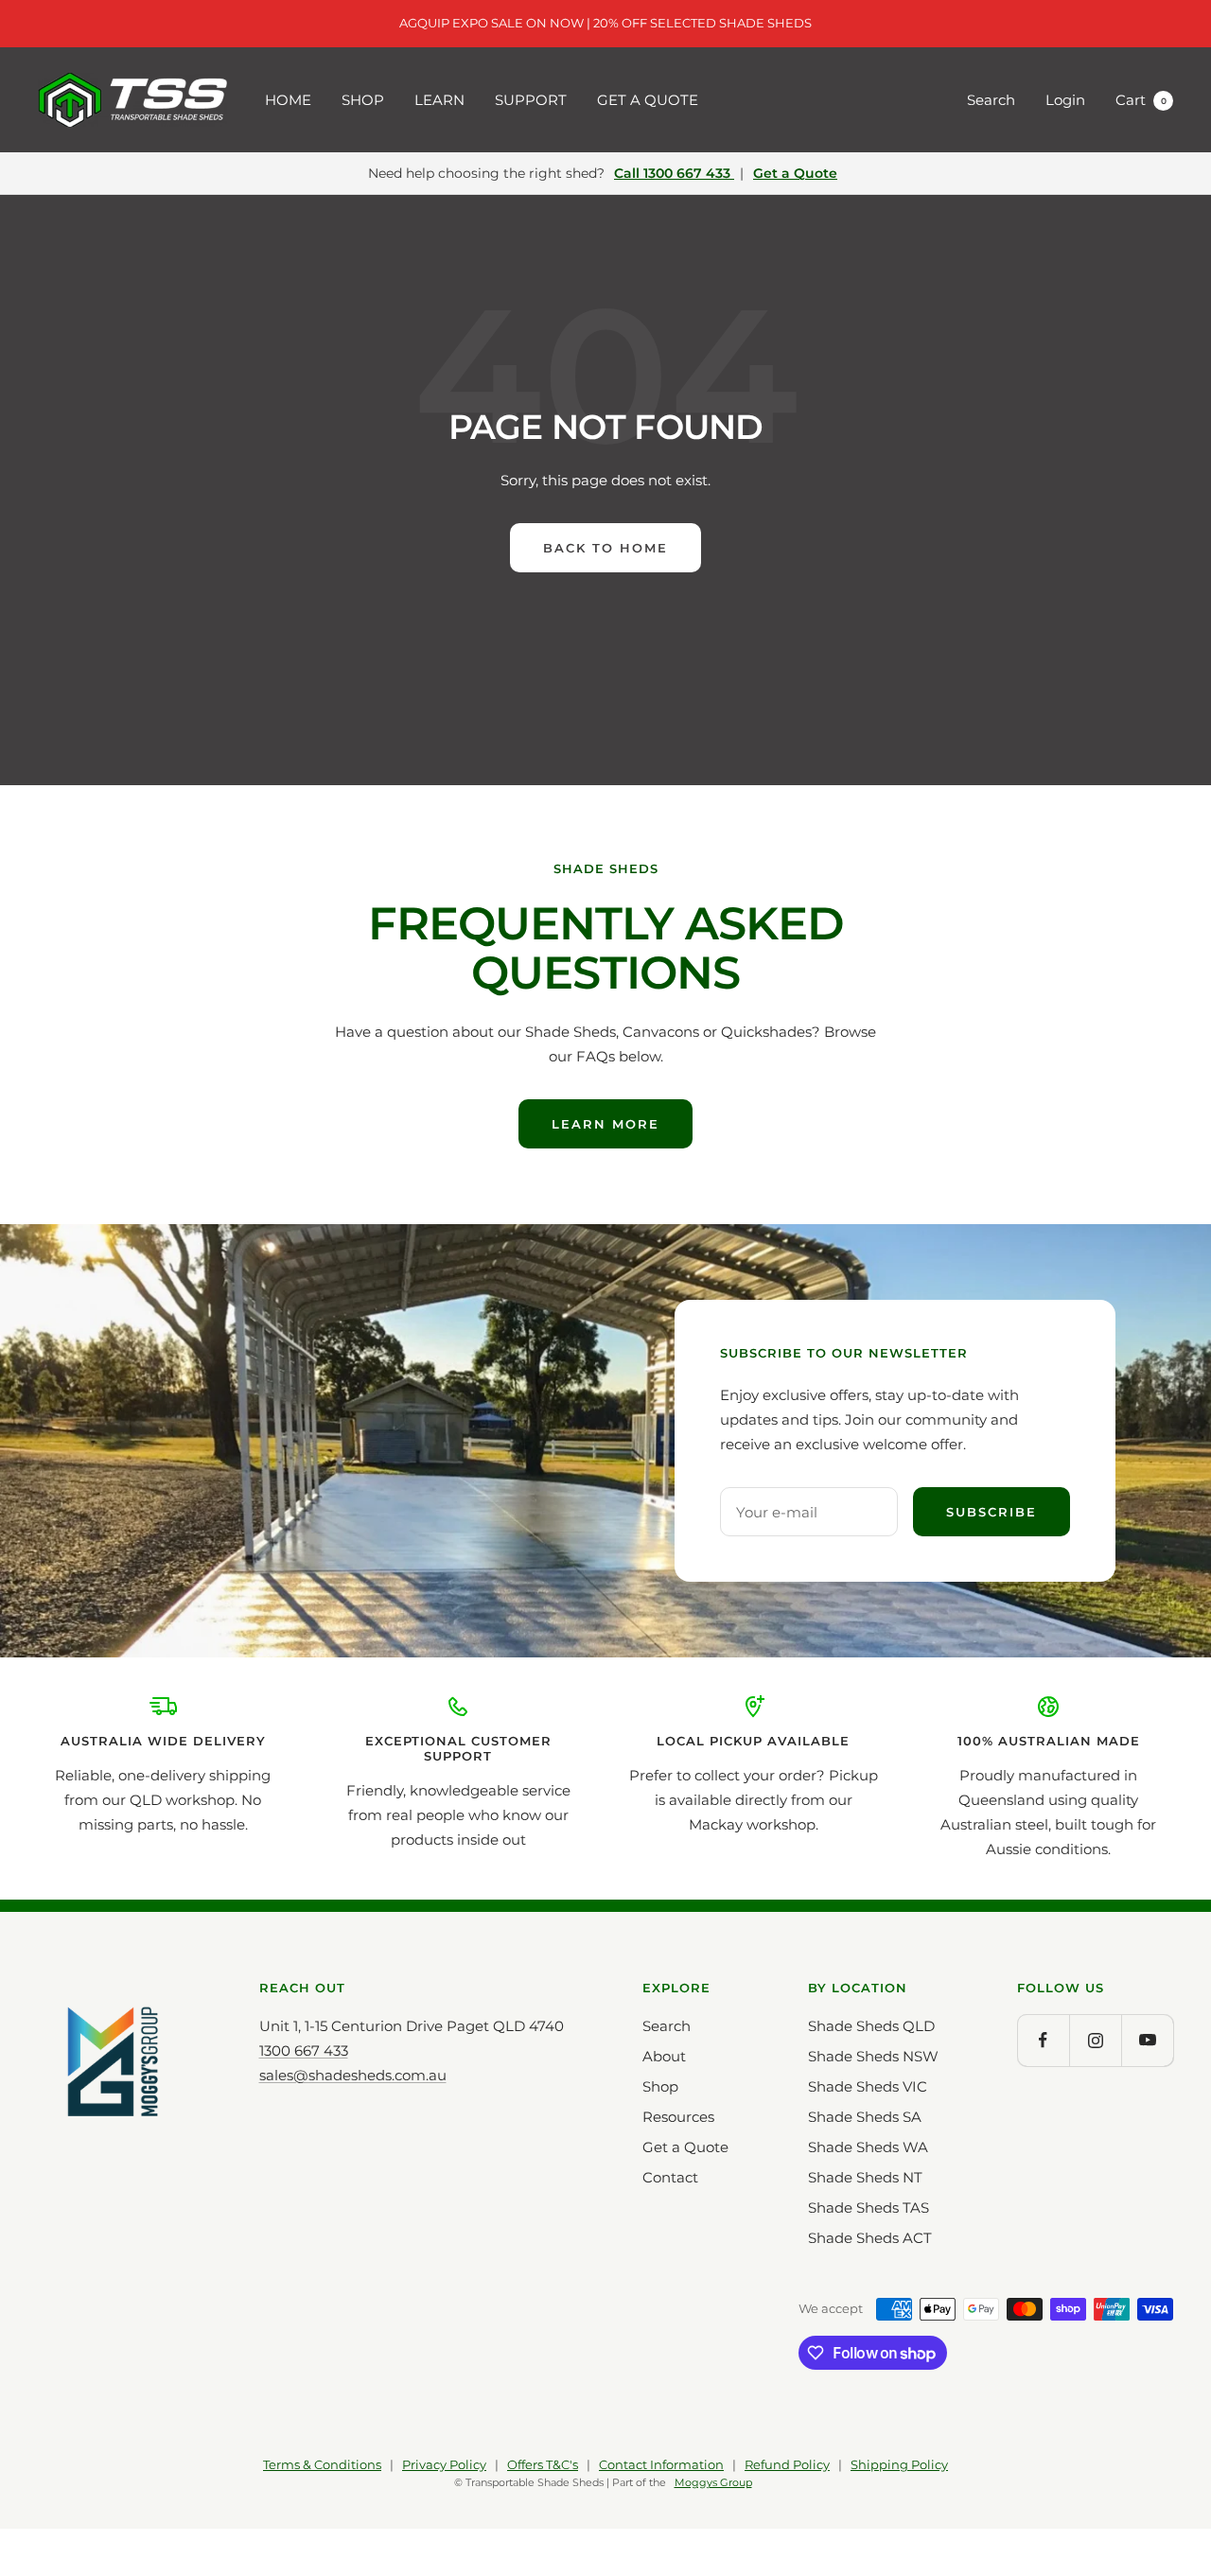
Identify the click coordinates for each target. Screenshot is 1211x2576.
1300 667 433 (304, 2050)
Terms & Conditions (322, 2464)
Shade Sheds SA (865, 2117)
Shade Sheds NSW (873, 2056)
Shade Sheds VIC (868, 2086)
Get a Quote (795, 173)
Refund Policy (787, 2464)
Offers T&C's (543, 2464)
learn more (605, 1124)
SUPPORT (531, 100)
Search (991, 100)
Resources (678, 2117)
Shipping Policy (899, 2464)
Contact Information (661, 2464)
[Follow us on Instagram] (1095, 2040)
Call (672, 173)
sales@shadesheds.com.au (353, 2075)
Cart (1141, 100)
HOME (288, 100)
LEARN (439, 100)
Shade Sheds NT (865, 2177)
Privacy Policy (444, 2464)
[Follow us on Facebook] (1043, 2040)
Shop (660, 2086)
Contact (670, 2177)
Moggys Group (713, 2483)
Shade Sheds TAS (869, 2208)
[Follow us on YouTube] (1147, 2040)
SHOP (363, 100)
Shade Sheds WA (868, 2147)
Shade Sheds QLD (871, 2026)
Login (1065, 100)
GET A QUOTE (648, 100)
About (664, 2056)
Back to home (605, 548)
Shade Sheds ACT (870, 2238)
